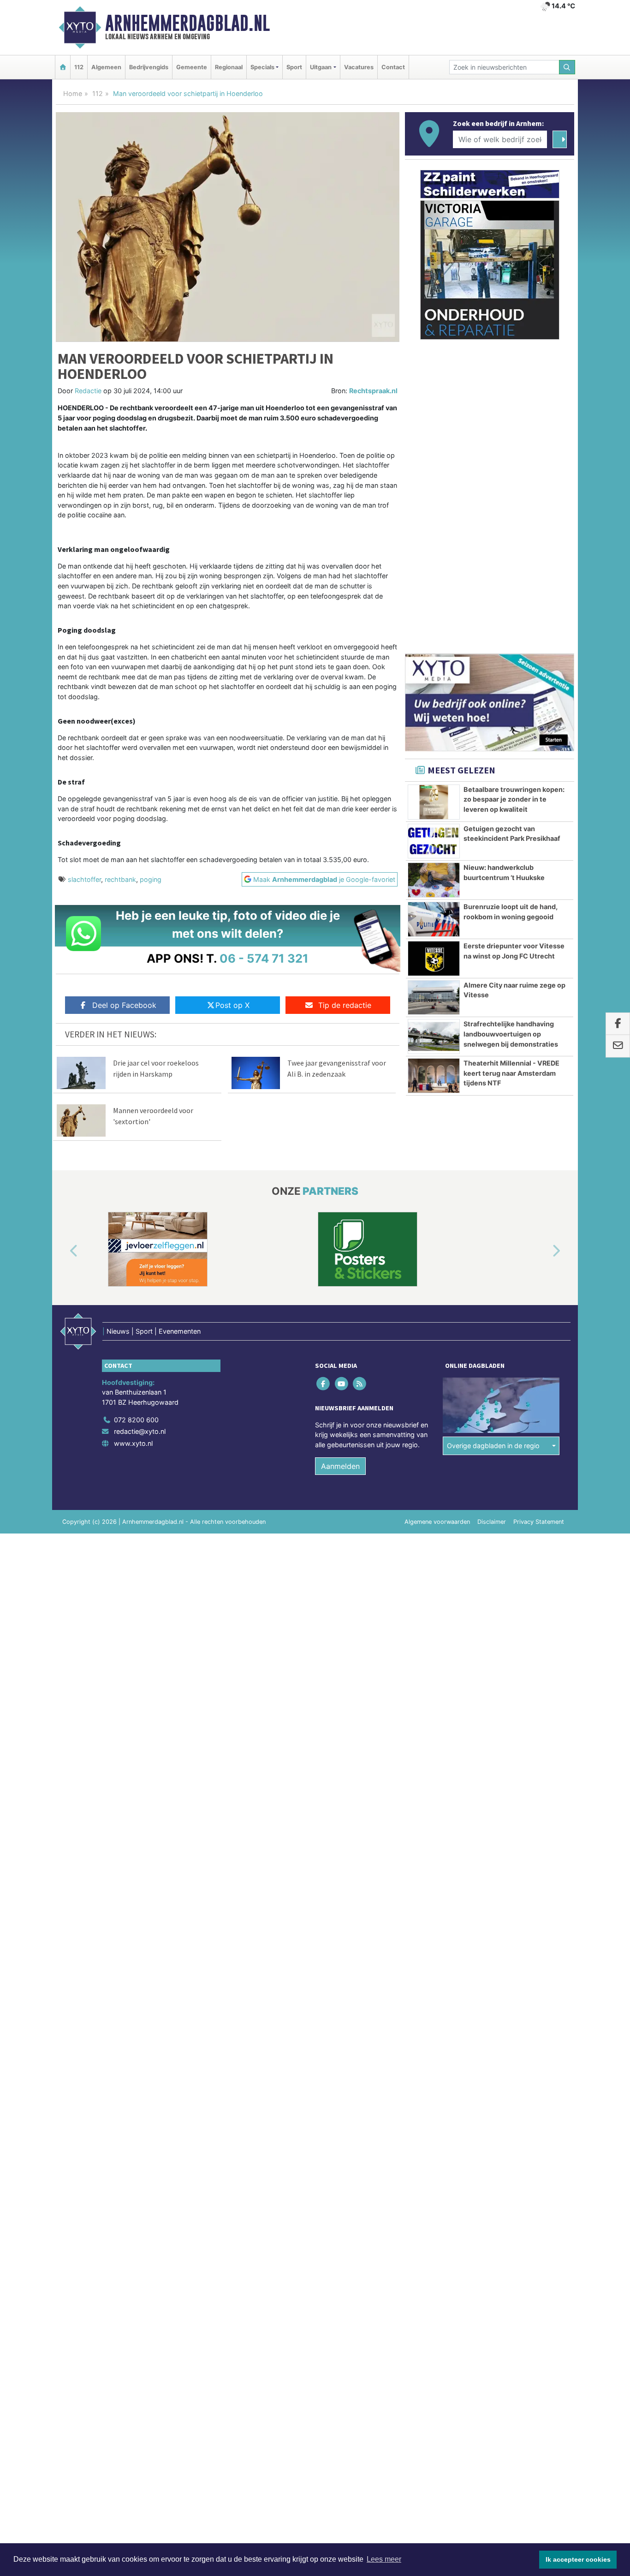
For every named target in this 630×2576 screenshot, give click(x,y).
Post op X (232, 1005)
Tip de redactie (345, 1005)
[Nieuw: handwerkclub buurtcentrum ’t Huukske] (434, 880)
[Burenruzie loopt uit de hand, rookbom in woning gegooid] (434, 919)
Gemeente (192, 67)
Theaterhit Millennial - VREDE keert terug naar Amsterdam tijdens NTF (511, 1073)
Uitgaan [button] (321, 67)
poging (151, 879)
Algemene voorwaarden (437, 1522)
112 (79, 67)
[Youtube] (342, 1383)
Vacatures (359, 67)
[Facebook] (324, 1383)
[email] (618, 1046)
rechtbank (120, 879)
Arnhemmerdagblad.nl (187, 23)
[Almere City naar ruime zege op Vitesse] (434, 998)
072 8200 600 (136, 1420)
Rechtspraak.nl (373, 391)
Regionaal (229, 67)
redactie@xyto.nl (140, 1431)
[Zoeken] (567, 67)
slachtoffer (84, 879)
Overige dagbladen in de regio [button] (493, 1446)
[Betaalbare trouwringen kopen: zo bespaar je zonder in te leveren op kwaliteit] (434, 802)
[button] (63, 1251)
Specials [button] (262, 67)
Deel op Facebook (124, 1005)
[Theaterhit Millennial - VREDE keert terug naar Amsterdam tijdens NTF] (434, 1076)
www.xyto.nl (133, 1443)
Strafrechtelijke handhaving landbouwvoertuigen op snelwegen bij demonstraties (511, 1034)
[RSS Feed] (360, 1383)
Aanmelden (340, 1466)
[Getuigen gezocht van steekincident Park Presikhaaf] (434, 841)
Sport (294, 67)
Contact (393, 67)
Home (73, 93)
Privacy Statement (539, 1522)
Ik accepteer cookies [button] (578, 2559)
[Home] (63, 67)
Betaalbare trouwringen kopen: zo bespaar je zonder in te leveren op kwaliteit (514, 799)
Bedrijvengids (149, 67)
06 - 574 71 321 (264, 958)
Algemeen (106, 67)
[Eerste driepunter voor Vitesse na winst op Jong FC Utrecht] (434, 959)
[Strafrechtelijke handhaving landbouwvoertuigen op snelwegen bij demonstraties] (434, 1036)
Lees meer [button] (384, 2559)
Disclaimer (492, 1522)
